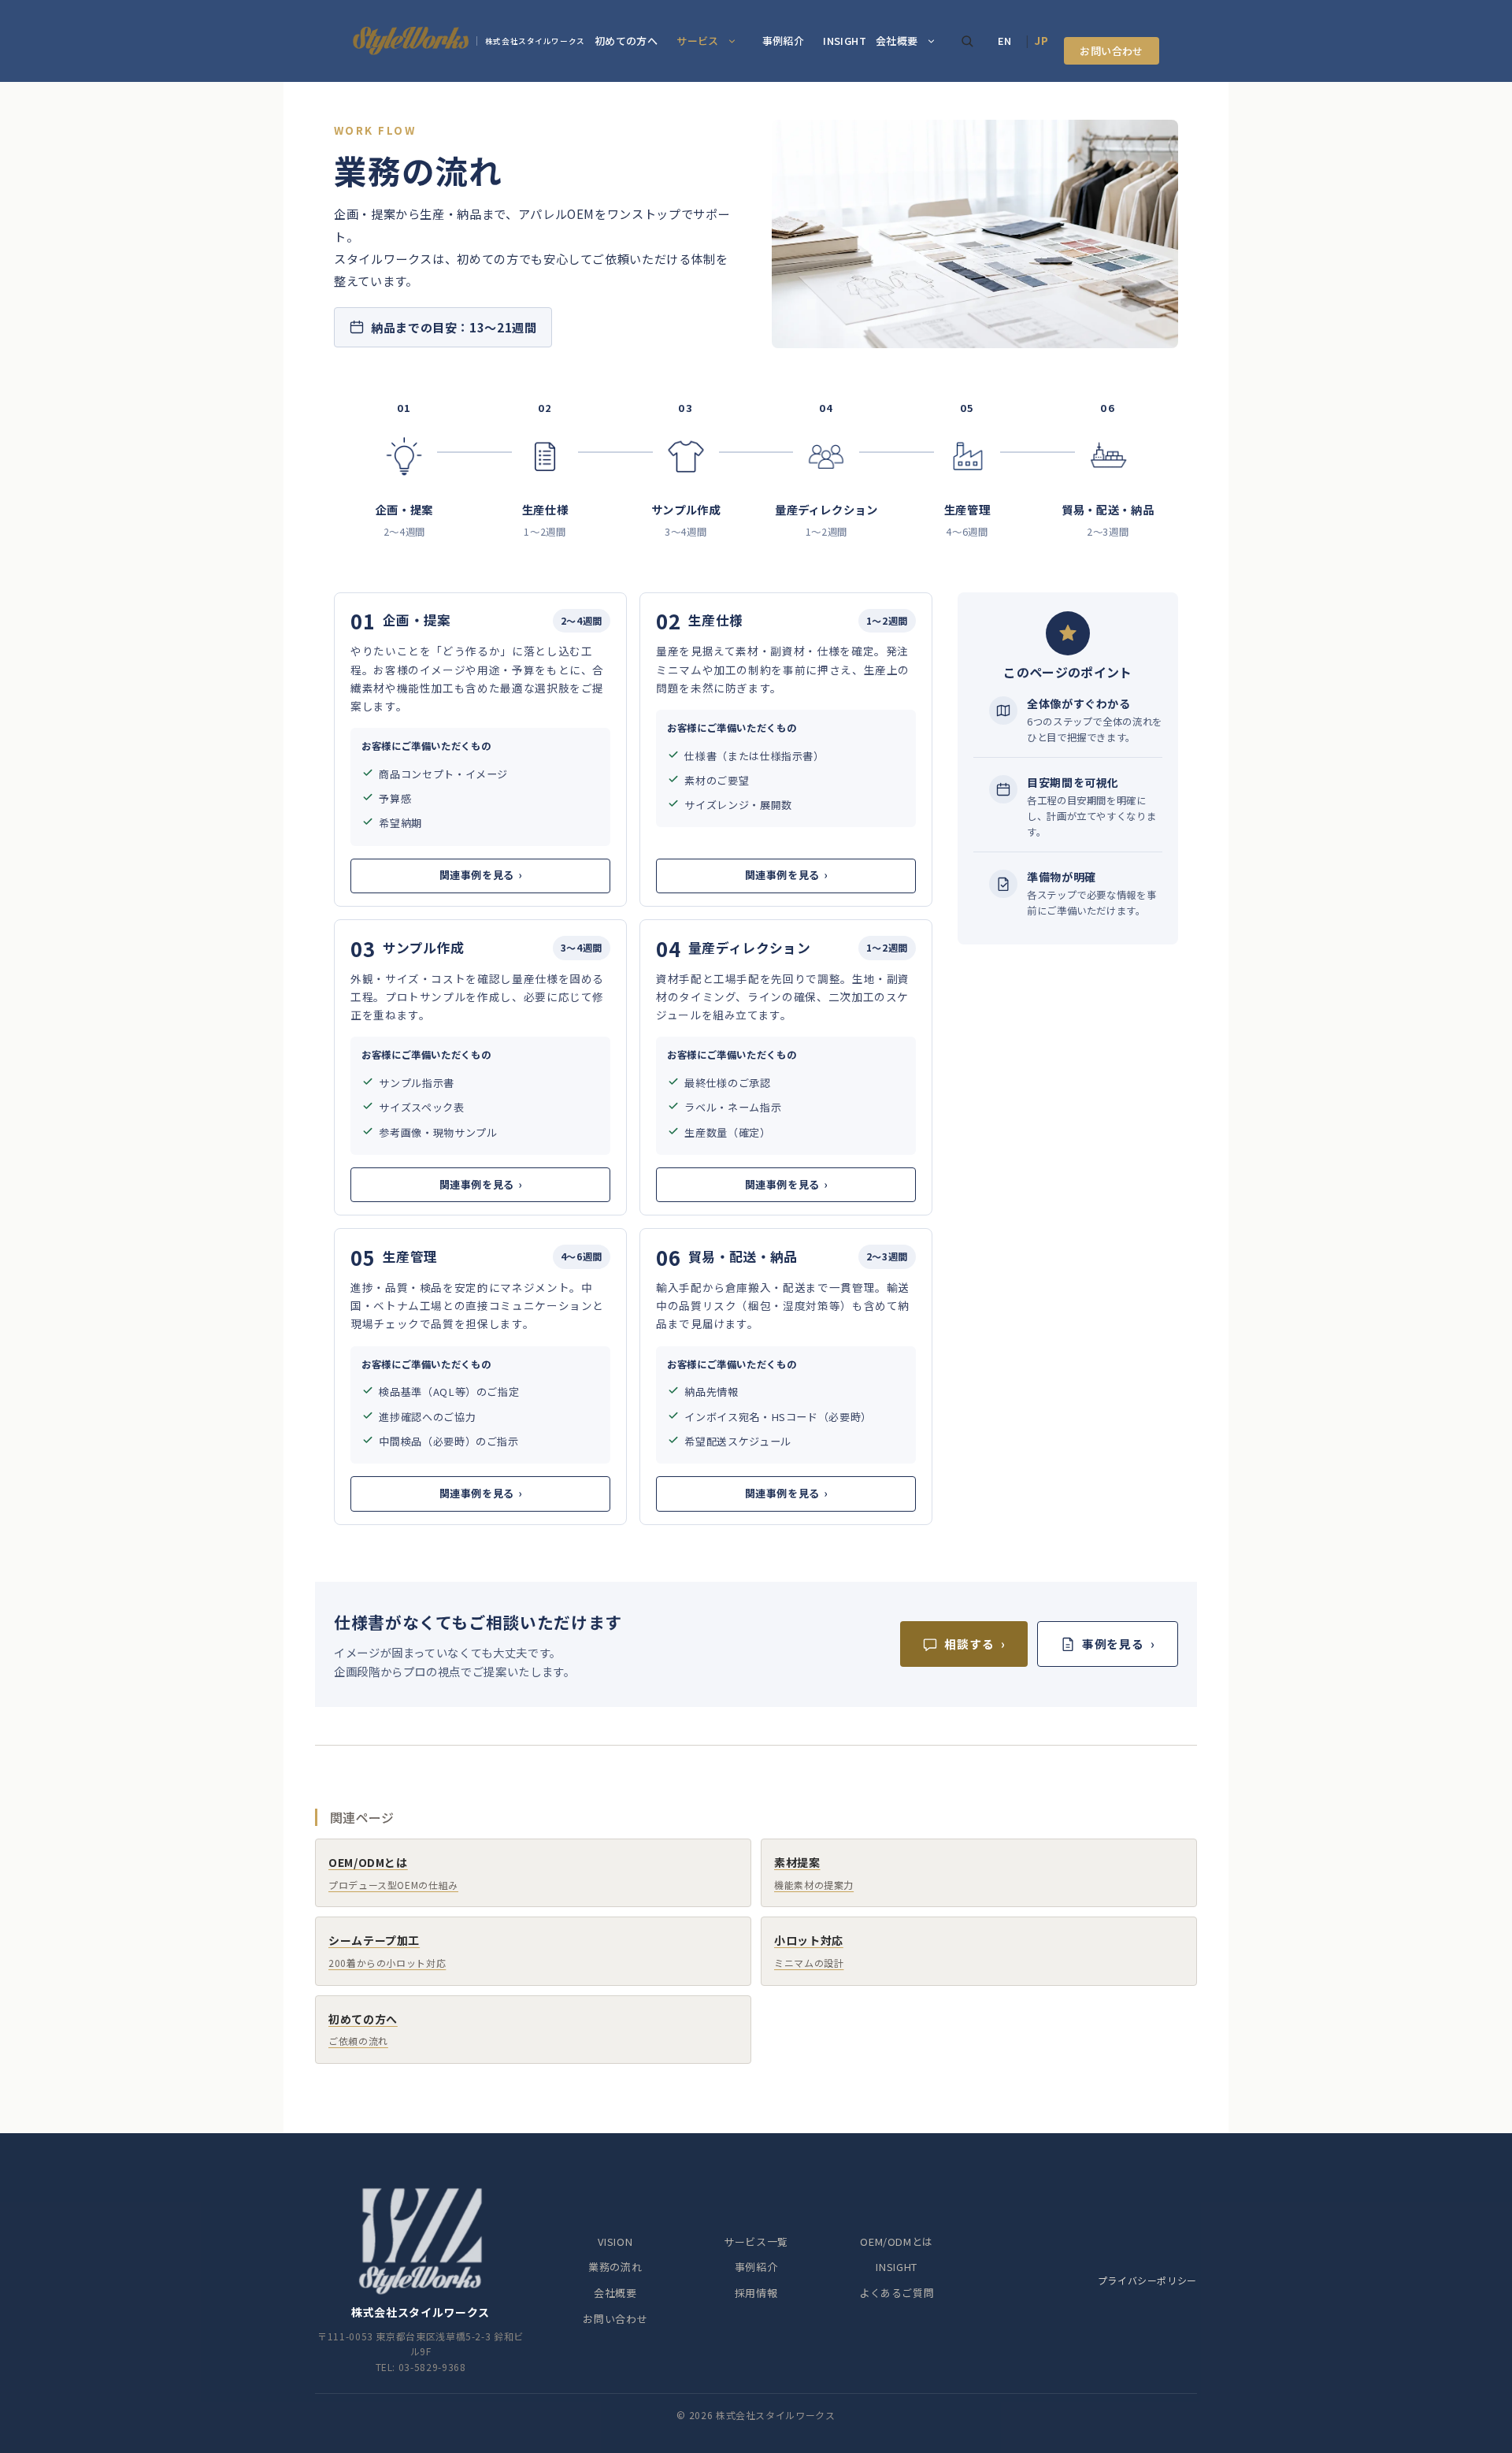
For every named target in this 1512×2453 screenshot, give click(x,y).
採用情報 (756, 2293)
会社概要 (897, 41)
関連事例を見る (481, 875)
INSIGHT (845, 41)
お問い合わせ (1111, 51)
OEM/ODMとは (897, 2241)
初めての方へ (626, 41)
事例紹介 (784, 41)
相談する (975, 1644)
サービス (698, 41)
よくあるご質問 (897, 2293)
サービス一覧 (756, 2241)
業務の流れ (615, 2267)
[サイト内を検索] (967, 41)
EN (1005, 41)
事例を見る (1119, 1644)
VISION (615, 2241)
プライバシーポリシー (1147, 2280)
